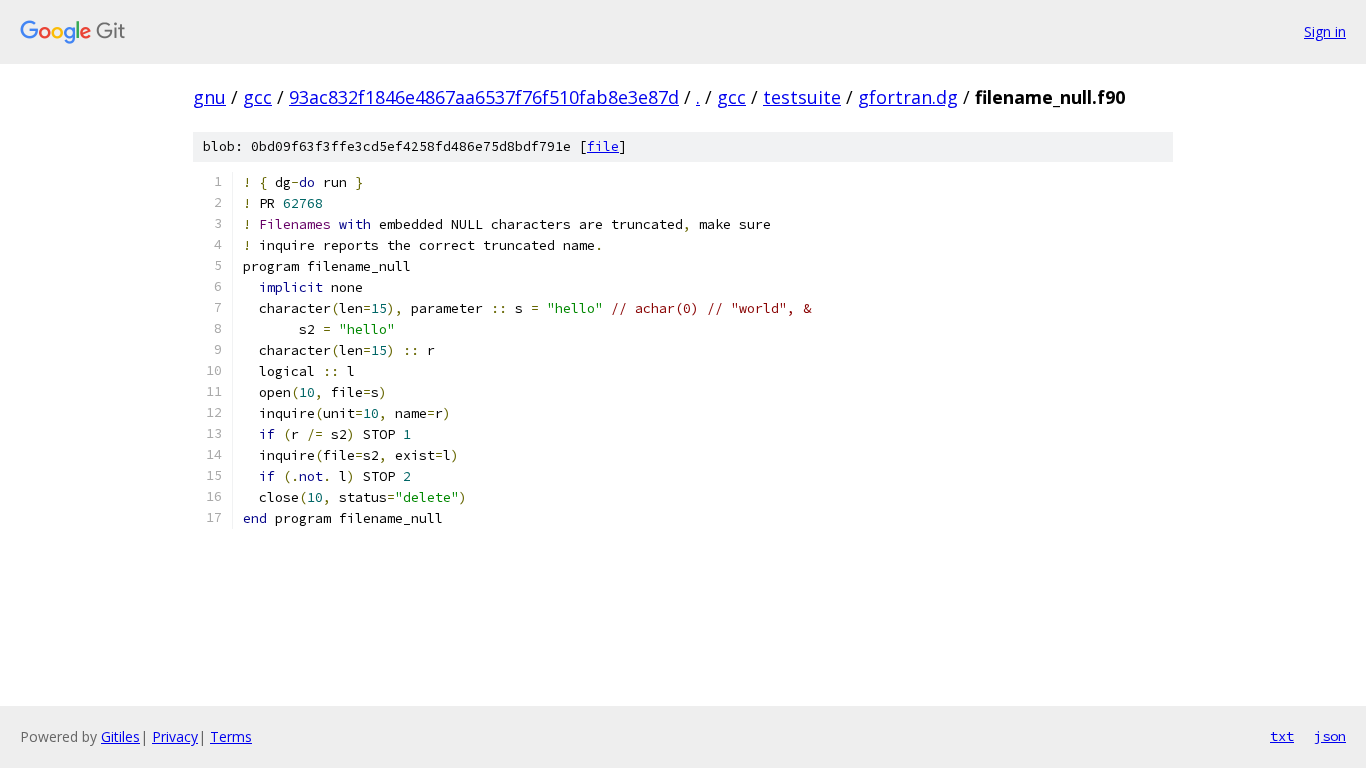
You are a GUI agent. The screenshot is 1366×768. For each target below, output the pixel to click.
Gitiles (120, 736)
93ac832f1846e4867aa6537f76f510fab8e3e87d (484, 97)
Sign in (1325, 31)
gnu (209, 97)
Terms (231, 736)
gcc (257, 97)
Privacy (175, 736)
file (603, 146)
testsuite (802, 97)
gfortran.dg (908, 97)
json (1330, 736)
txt (1282, 736)
